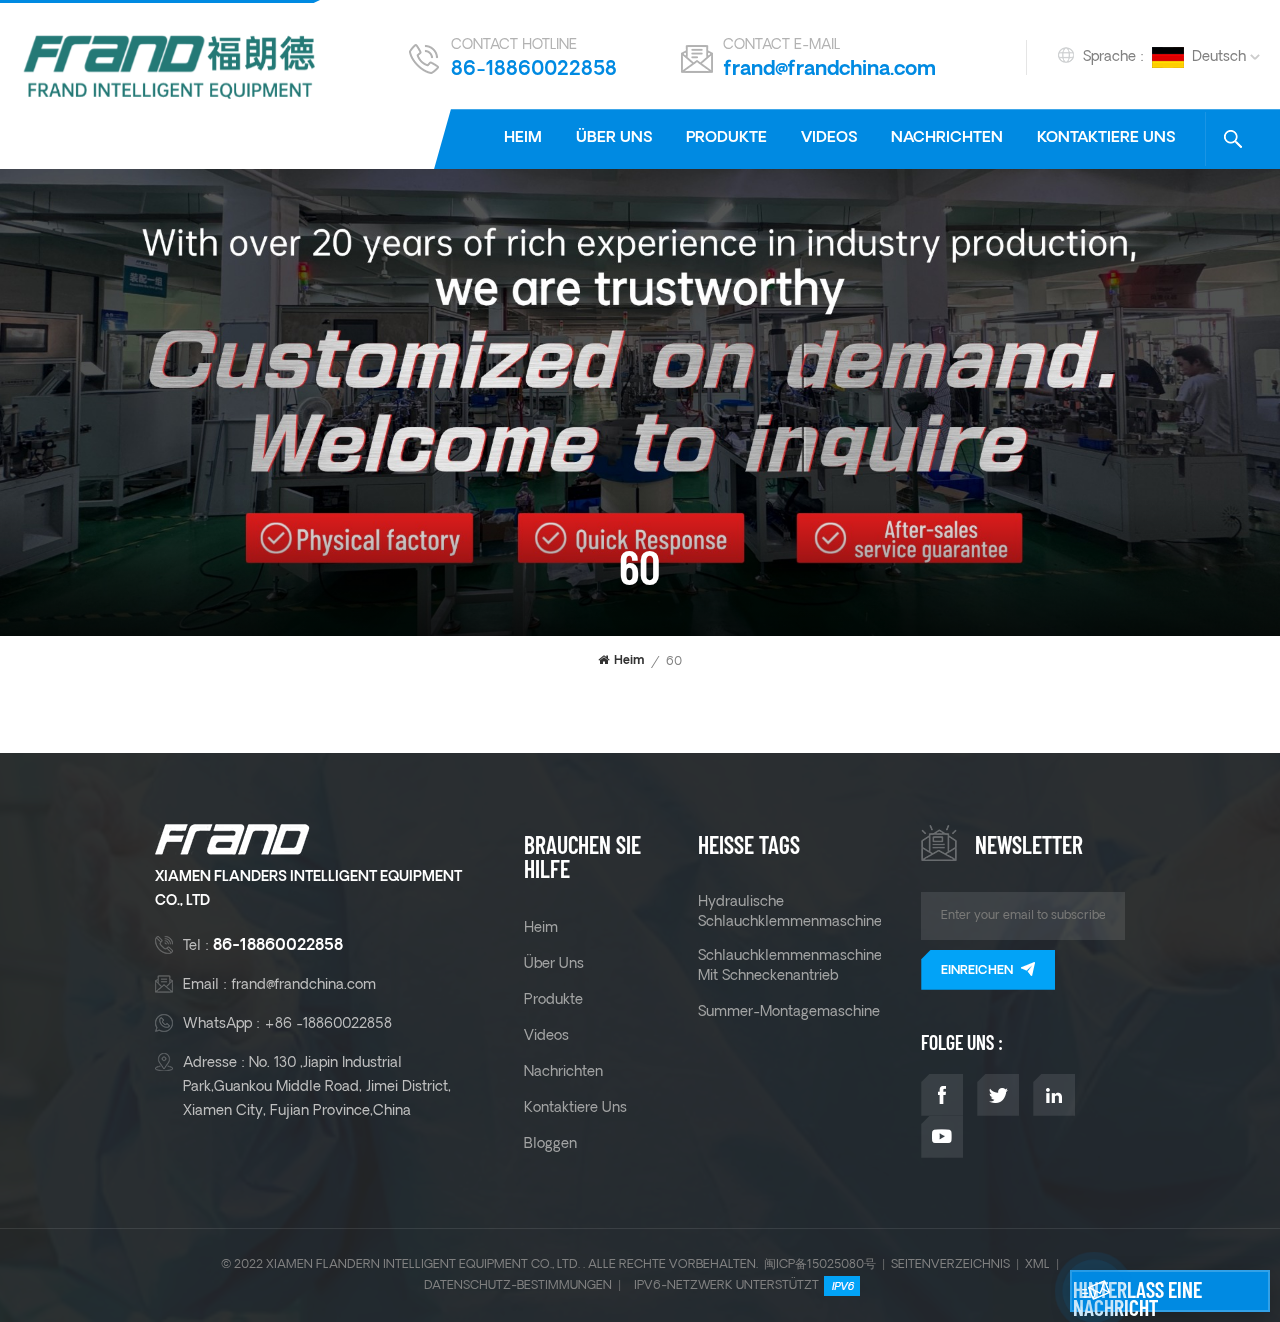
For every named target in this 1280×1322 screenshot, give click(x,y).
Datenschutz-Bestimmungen (518, 1285)
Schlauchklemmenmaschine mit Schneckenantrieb (790, 966)
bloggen (550, 1144)
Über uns (614, 138)
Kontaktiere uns (1106, 138)
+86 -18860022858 (328, 1024)
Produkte (726, 138)
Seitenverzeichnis (950, 1264)
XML (1037, 1264)
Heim (523, 138)
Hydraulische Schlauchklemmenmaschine (790, 912)
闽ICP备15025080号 (820, 1264)
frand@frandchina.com (829, 70)
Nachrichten (947, 138)
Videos (829, 138)
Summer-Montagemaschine (789, 1012)
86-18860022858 (534, 70)
